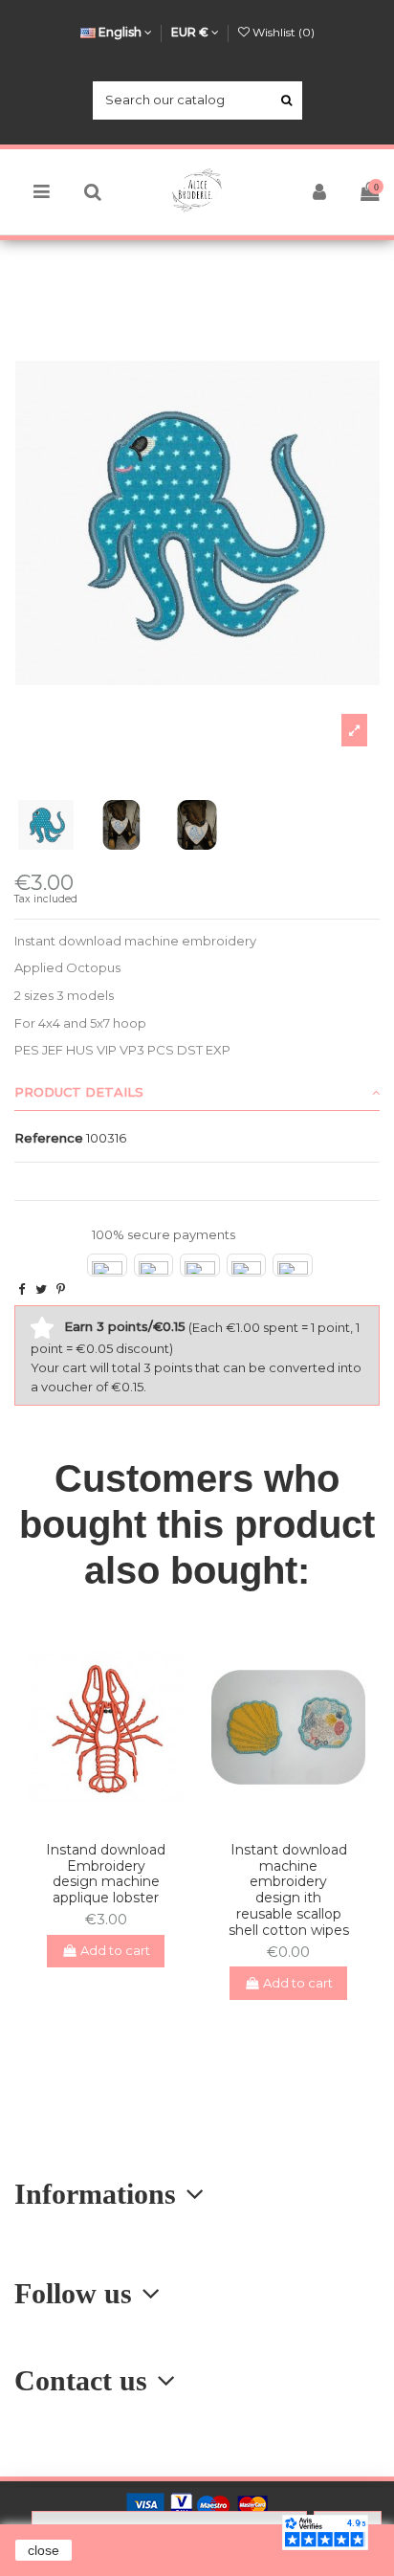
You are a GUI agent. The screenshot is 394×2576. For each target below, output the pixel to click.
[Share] (22, 1289)
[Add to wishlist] (93, 1820)
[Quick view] (119, 1820)
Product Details (79, 1092)
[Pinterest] (61, 1289)
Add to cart (115, 1950)
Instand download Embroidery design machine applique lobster (106, 1874)
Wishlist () (282, 32)
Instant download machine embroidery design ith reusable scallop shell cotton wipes (289, 1890)
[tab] (197, 1094)
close (44, 2550)
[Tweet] (41, 1289)
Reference (49, 1138)
